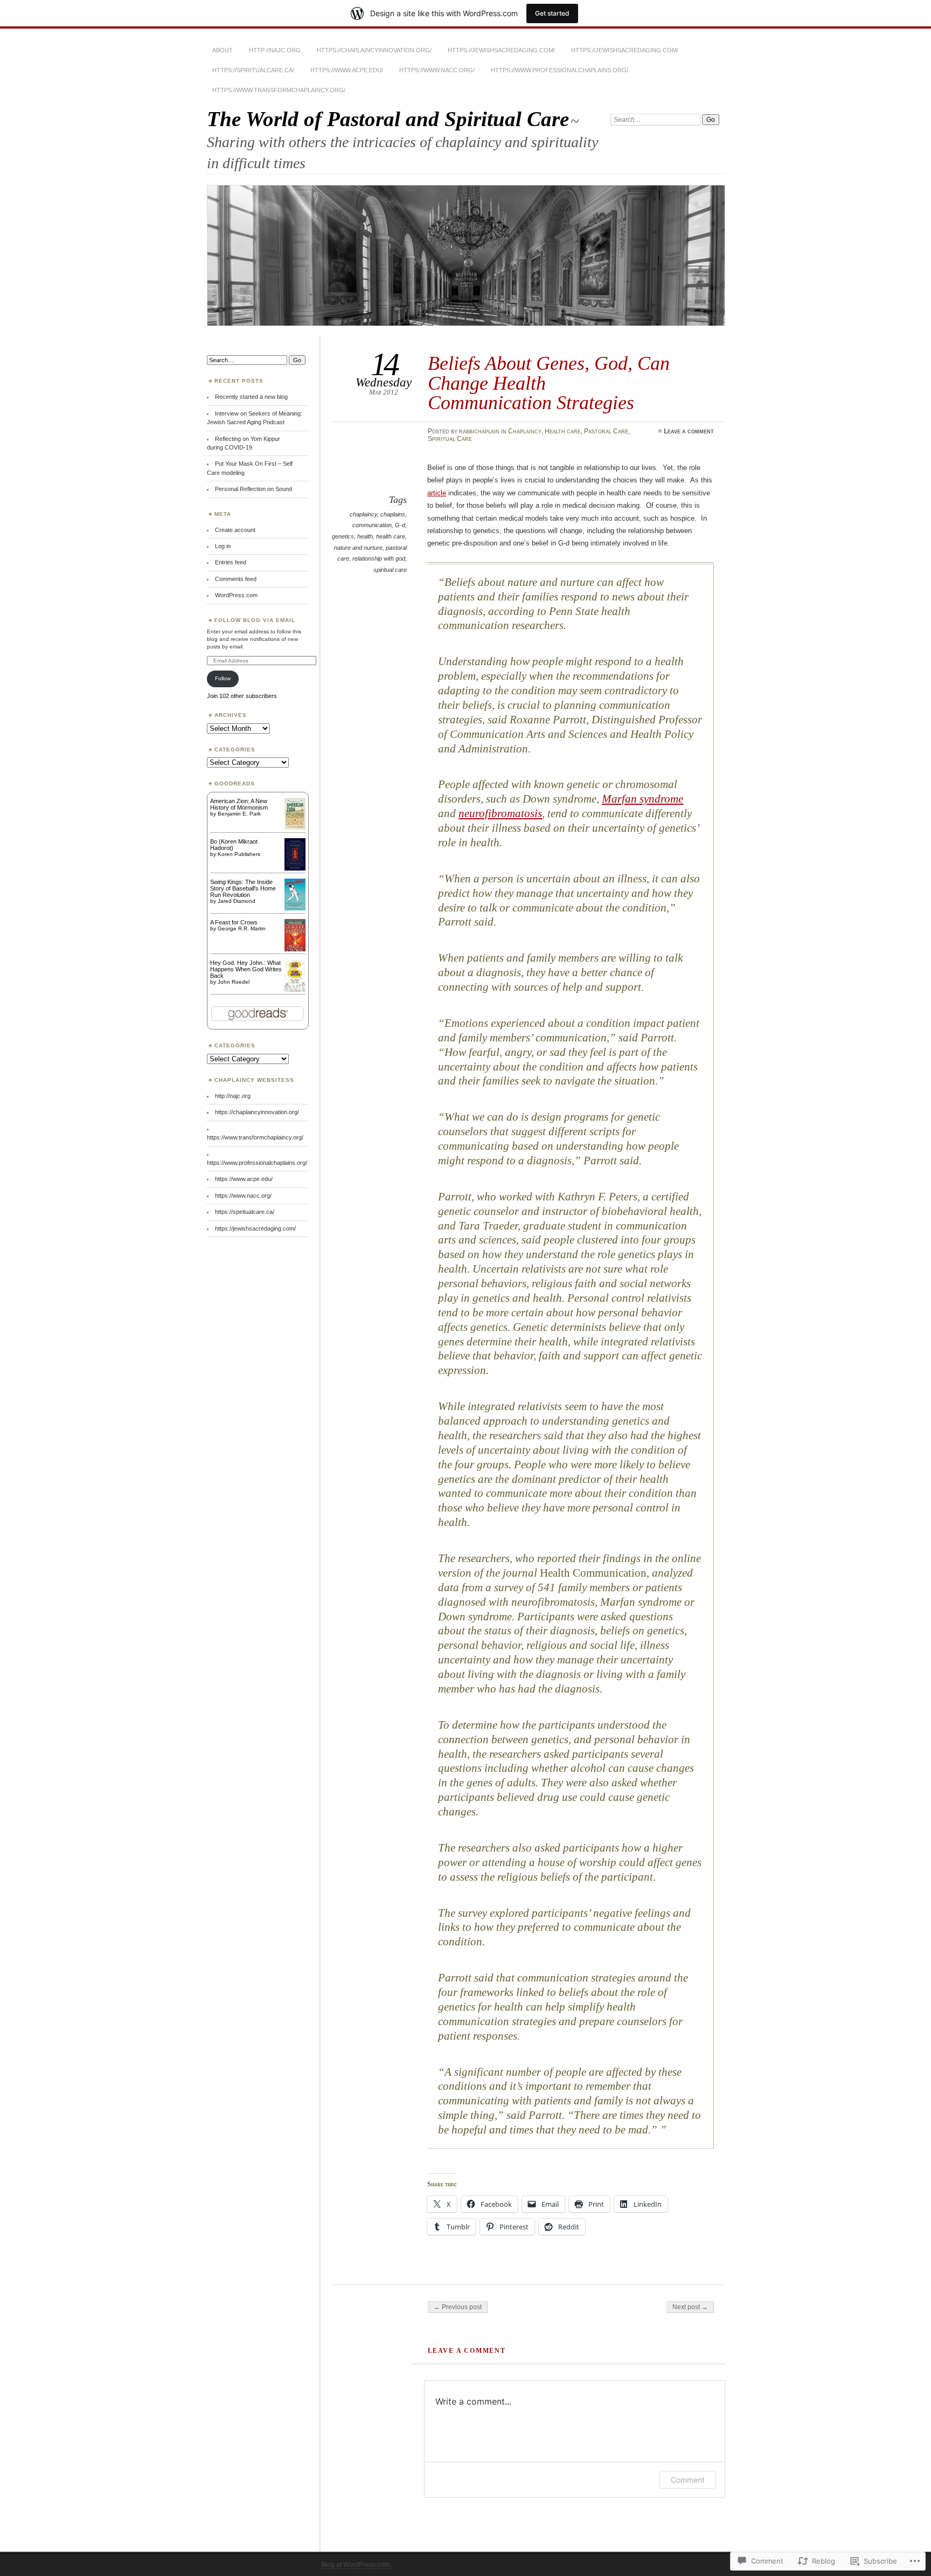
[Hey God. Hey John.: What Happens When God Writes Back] (295, 991)
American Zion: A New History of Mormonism (239, 804)
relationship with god (379, 558)
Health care (563, 431)
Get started (552, 13)
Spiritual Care (450, 439)
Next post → (690, 2307)
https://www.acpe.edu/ (347, 70)
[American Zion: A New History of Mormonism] (295, 827)
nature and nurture (358, 548)
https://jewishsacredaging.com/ (501, 50)
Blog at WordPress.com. (356, 2565)
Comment (688, 2480)
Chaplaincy (525, 431)
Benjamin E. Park (239, 814)
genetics (343, 536)
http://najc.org (275, 50)
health (365, 536)
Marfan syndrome (642, 799)
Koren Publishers (239, 854)
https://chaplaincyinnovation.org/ (374, 50)
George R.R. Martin (242, 928)
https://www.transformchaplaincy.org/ (279, 90)
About (223, 50)
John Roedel (234, 982)
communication (372, 525)
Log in (223, 546)
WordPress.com (236, 595)
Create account (235, 530)
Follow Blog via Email (255, 620)
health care (391, 536)
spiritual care (390, 570)
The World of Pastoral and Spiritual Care (388, 119)
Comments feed (236, 579)
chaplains (393, 514)
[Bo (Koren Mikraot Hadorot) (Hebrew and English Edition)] (295, 868)
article (437, 493)
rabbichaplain (479, 431)
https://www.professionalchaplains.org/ (560, 70)
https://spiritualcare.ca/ (253, 70)
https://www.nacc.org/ (437, 70)
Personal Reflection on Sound (253, 489)
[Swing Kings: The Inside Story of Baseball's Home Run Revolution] (295, 908)
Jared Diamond (237, 901)
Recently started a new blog (251, 397)
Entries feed (231, 562)
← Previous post (458, 2307)
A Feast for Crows (234, 922)
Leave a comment (689, 431)
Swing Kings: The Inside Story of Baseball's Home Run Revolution (243, 888)
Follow (223, 678)
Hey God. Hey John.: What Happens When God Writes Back (246, 969)
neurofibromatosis (500, 813)
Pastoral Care (606, 431)
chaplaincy (363, 514)
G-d (400, 525)
